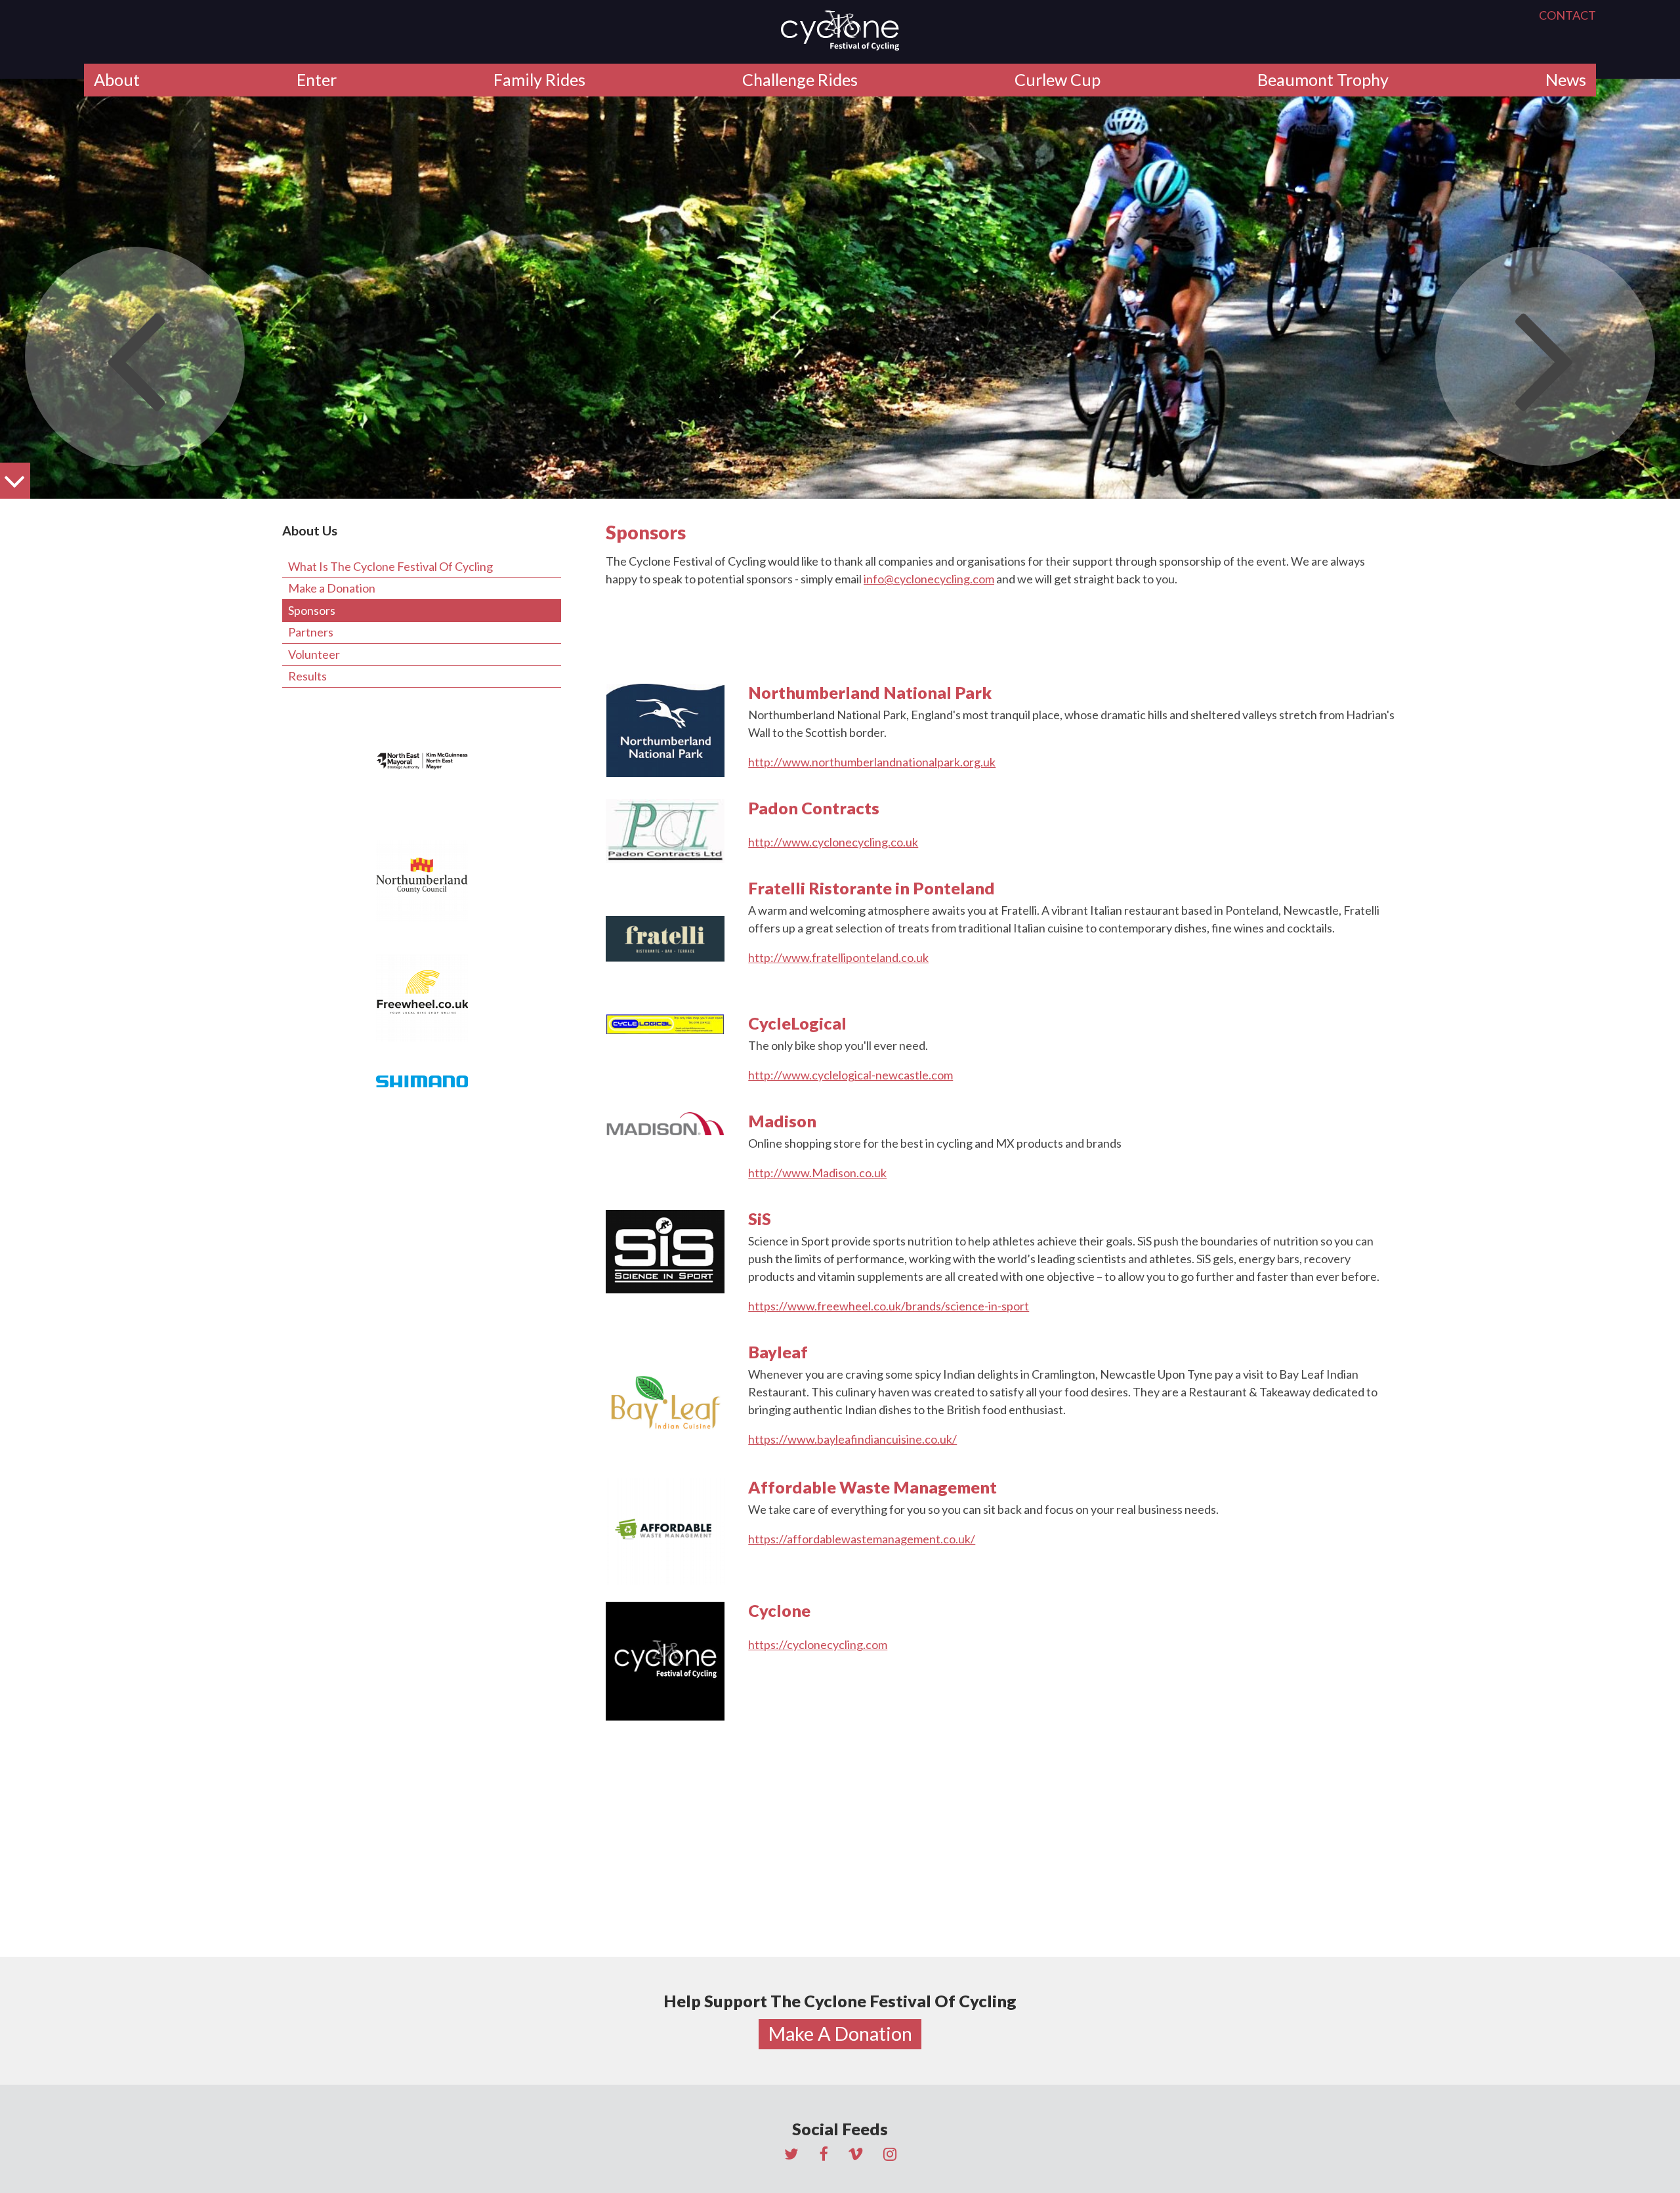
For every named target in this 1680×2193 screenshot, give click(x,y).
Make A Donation (840, 2034)
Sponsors (312, 610)
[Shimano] (422, 1081)
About (117, 79)
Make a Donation (332, 588)
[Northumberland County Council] (422, 881)
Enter (317, 79)
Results (307, 676)
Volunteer (314, 654)
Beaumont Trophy (1323, 79)
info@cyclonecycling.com (929, 579)
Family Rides (539, 79)
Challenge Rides (800, 79)
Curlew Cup (1058, 79)
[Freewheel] (422, 998)
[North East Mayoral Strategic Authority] (422, 762)
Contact (1567, 15)
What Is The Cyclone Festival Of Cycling (390, 566)
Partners (311, 632)
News (1566, 79)
